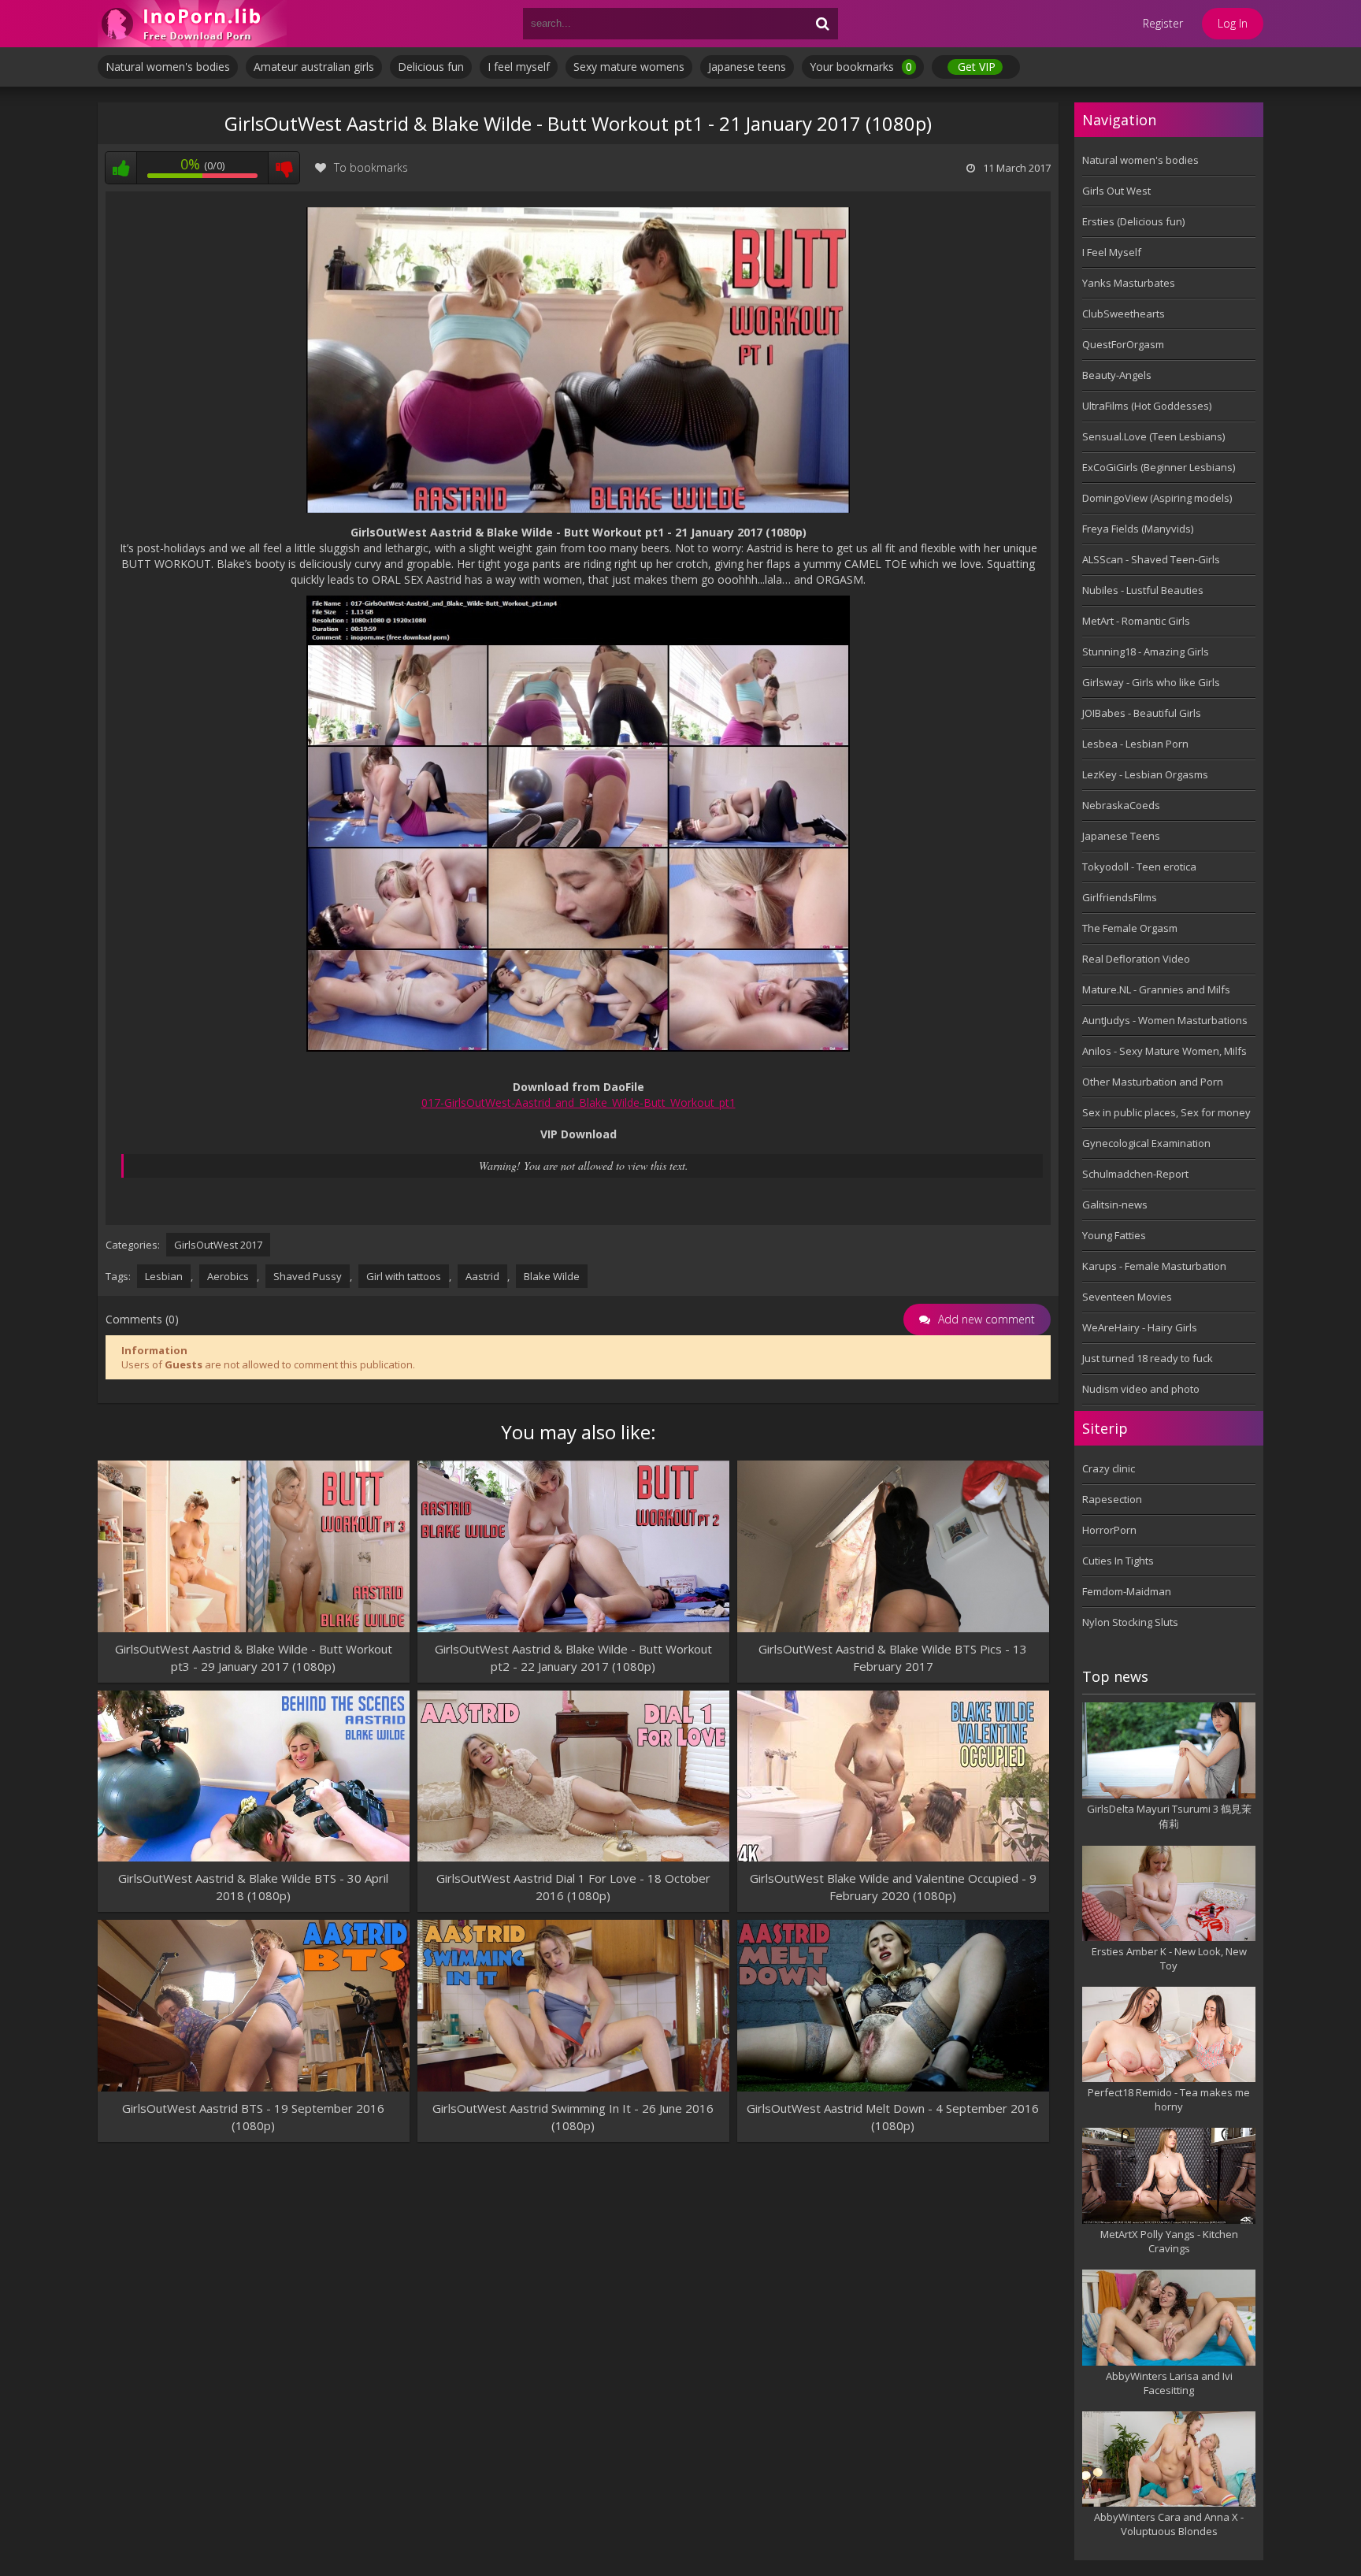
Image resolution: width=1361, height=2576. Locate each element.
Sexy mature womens (629, 67)
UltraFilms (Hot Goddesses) (1147, 406)
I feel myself (519, 67)
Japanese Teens (1121, 836)
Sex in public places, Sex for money (1166, 1112)
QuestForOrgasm (1123, 344)
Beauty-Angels (1117, 375)
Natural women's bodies (168, 67)
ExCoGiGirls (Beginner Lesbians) (1159, 467)
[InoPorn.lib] (192, 24)
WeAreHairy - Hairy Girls (1140, 1327)
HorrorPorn (1109, 1530)
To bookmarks (371, 167)
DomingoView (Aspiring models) (1157, 498)
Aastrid (482, 1276)
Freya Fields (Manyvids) (1138, 529)
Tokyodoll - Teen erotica (1139, 867)
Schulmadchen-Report (1135, 1174)
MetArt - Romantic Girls (1136, 621)
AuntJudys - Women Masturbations (1165, 1020)
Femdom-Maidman (1127, 1591)
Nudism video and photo (1141, 1389)
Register (1163, 23)
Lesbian (164, 1276)
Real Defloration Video (1136, 959)
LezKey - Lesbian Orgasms (1145, 774)
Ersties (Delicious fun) (1133, 221)
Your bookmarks (861, 67)
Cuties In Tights (1118, 1561)
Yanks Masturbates (1129, 283)
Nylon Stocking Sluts (1130, 1622)
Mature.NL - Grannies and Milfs (1156, 989)
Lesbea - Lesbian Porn (1135, 744)
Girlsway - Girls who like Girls (1151, 682)
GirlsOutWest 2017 (218, 1245)
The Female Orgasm (1130, 928)
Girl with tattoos (404, 1276)
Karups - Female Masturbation (1154, 1266)
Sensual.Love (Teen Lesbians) (1153, 436)
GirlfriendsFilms (1120, 897)
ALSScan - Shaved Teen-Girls (1151, 559)
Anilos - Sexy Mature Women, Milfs (1164, 1051)
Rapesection (1112, 1499)
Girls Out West (1116, 191)
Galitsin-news (1115, 1204)
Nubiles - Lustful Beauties (1143, 590)
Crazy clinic (1109, 1468)
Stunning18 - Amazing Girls (1146, 651)
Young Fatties (1114, 1235)
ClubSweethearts (1124, 314)
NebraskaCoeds (1121, 805)
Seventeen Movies (1127, 1297)
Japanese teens (747, 67)
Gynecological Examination (1146, 1143)
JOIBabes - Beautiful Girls (1142, 713)
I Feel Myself (1112, 252)
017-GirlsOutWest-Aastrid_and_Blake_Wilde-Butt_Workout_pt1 (579, 1102)
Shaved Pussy (308, 1276)
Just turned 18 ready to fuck (1148, 1358)
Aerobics (228, 1276)
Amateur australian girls (314, 67)
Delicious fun (431, 67)
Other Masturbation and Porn (1153, 1082)
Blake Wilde (552, 1276)
